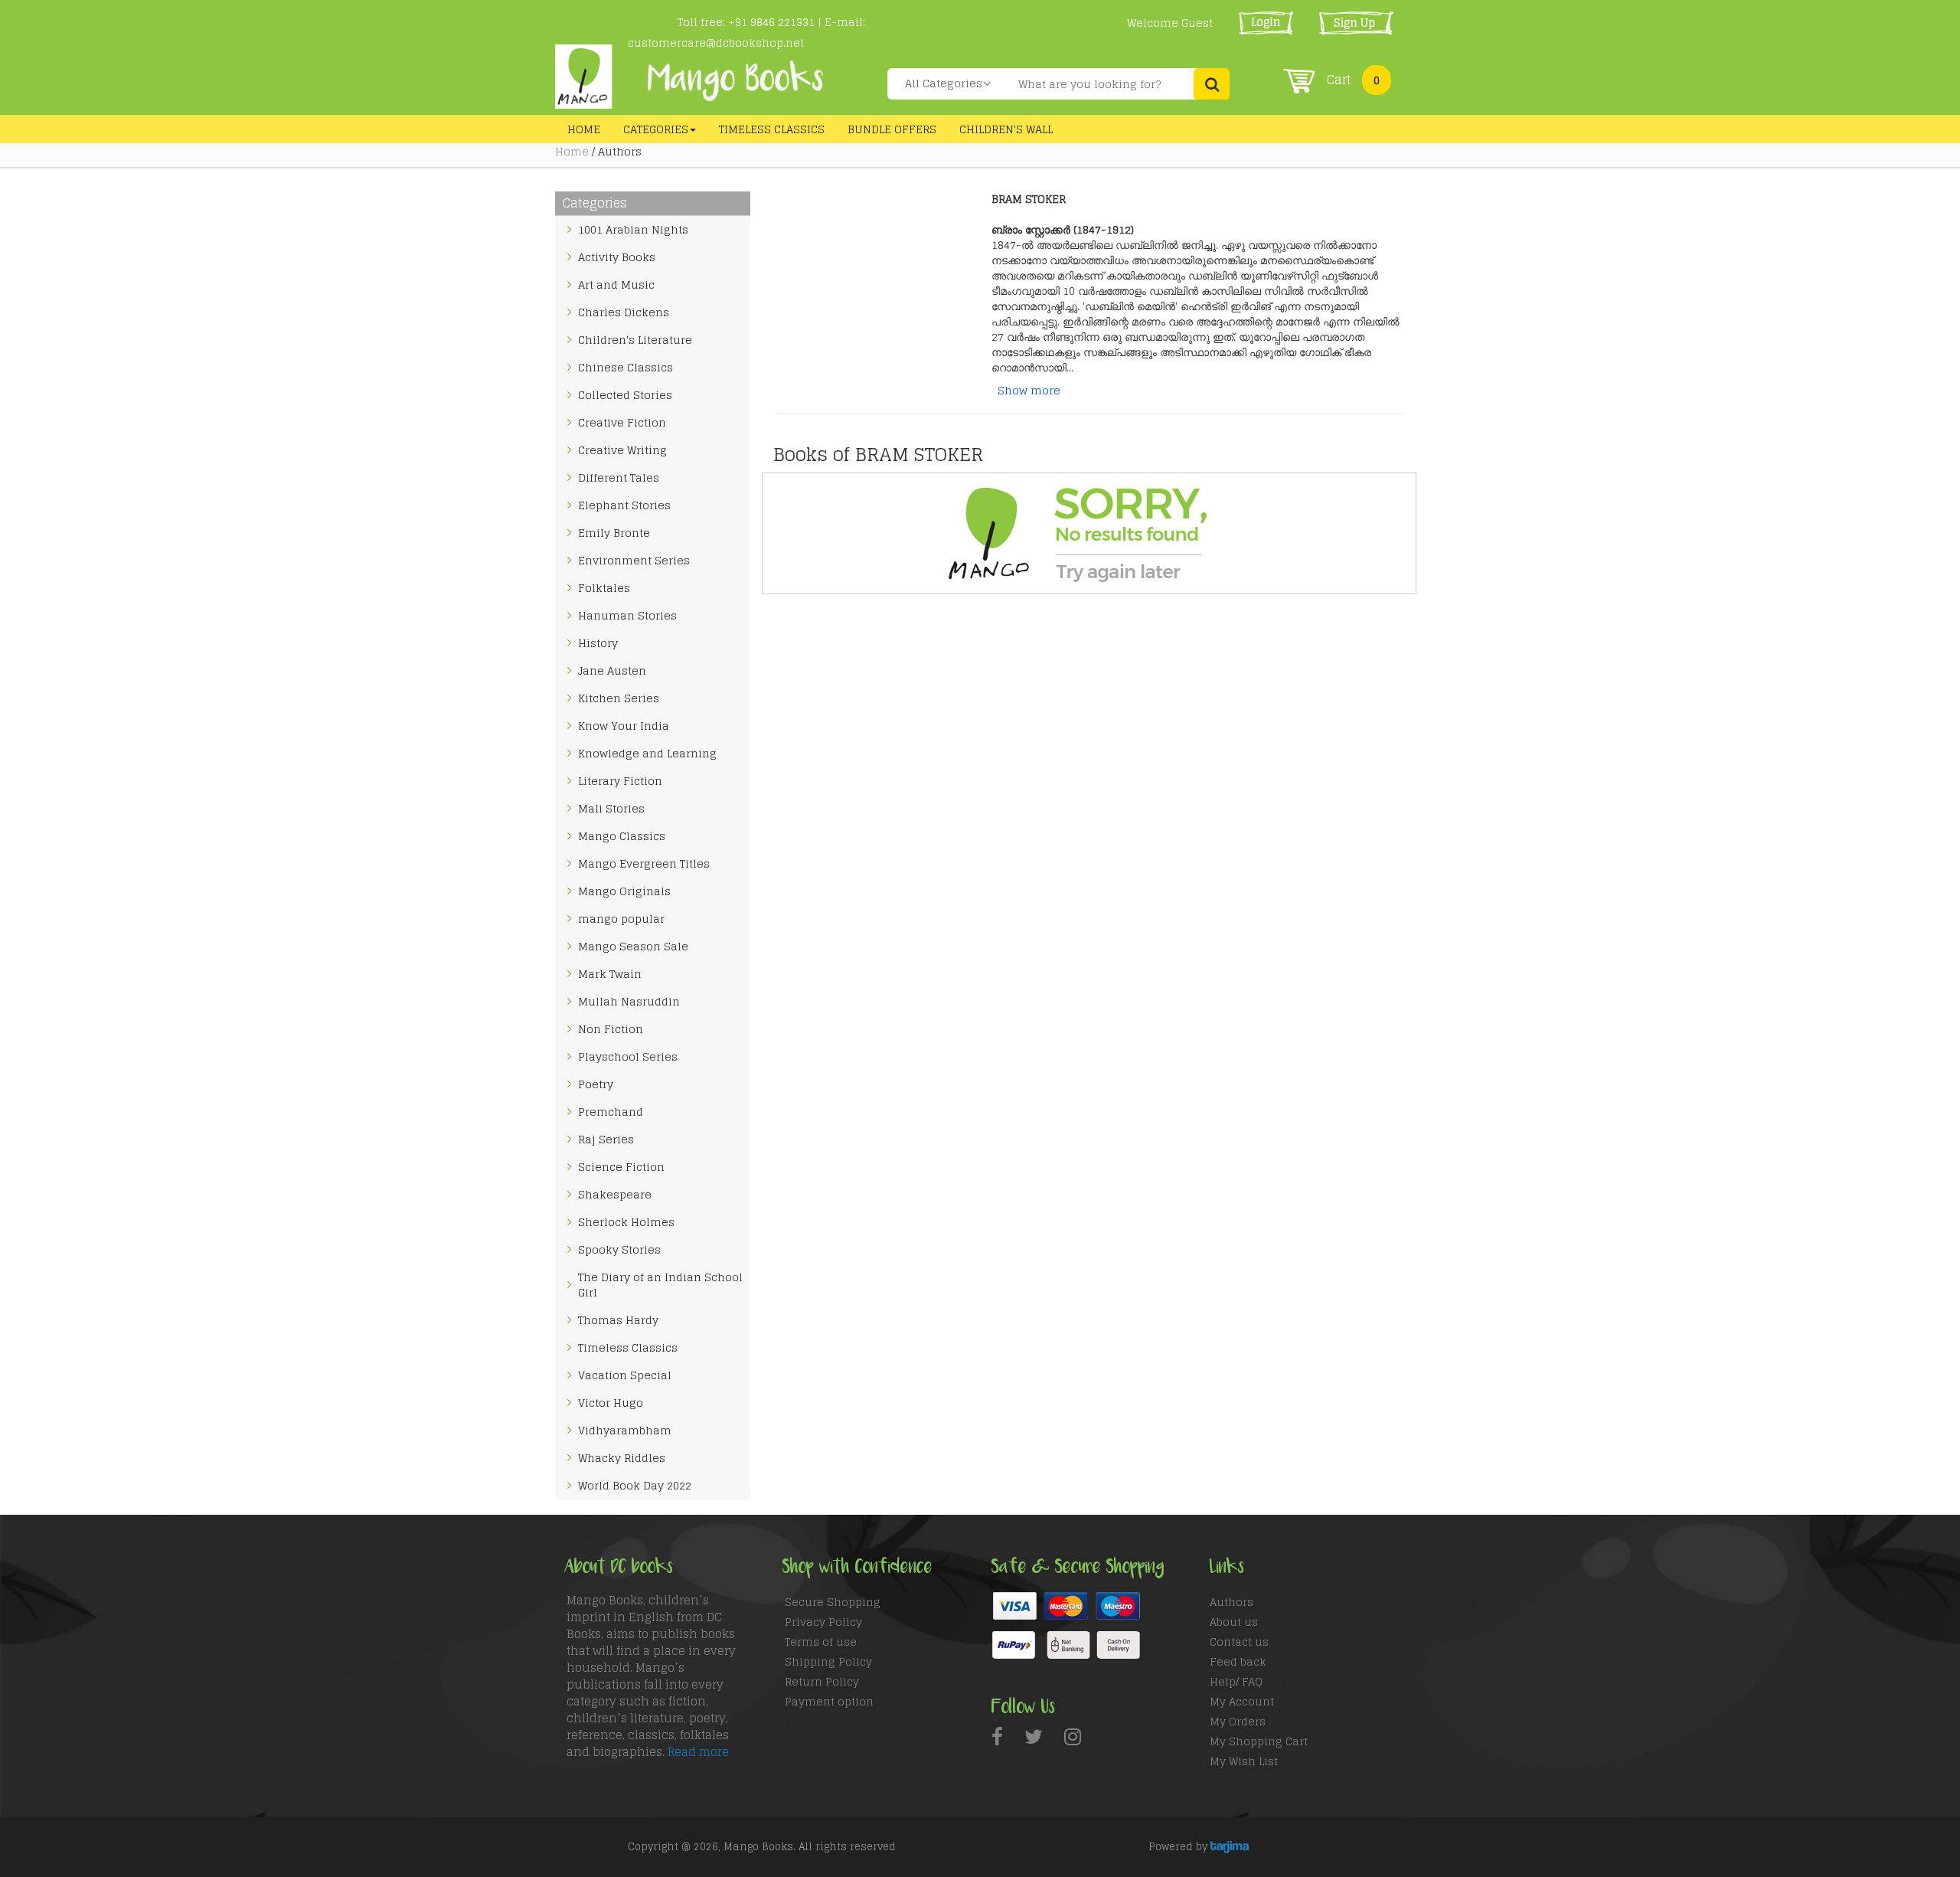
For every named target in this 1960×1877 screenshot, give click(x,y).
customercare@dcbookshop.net (716, 43)
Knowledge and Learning (647, 753)
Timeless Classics (772, 129)
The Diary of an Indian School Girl (660, 1285)
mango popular (621, 919)
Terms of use (821, 1642)
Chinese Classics (626, 367)
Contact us (1239, 1642)
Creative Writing (622, 450)
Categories (656, 129)
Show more (1029, 390)
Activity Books (617, 257)
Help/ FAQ (1236, 1681)
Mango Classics (622, 836)
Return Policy (822, 1681)
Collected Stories (625, 395)
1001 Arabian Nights (633, 229)
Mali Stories (611, 808)
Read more (698, 1752)
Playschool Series (628, 1056)
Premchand (611, 1112)
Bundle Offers (892, 129)
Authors (1232, 1602)
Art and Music (616, 284)
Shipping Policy (828, 1661)
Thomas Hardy (618, 1320)
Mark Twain (610, 974)
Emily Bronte (614, 533)
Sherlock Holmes (626, 1222)
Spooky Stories (619, 1249)
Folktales (604, 588)
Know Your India (624, 726)
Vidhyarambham (625, 1430)
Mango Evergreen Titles (644, 863)
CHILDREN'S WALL (1006, 129)
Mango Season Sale (633, 946)
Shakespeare (615, 1194)
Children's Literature (635, 340)
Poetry (596, 1084)
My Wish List (1244, 1761)
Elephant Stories (624, 505)
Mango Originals (624, 891)
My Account (1242, 1701)
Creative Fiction (622, 422)
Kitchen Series (619, 698)
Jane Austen (612, 670)
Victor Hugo (611, 1403)
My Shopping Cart (1259, 1741)
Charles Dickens (624, 312)
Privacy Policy (823, 1622)
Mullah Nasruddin (629, 1001)
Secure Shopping (833, 1602)
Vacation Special (625, 1375)
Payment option (829, 1701)
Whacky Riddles (622, 1458)
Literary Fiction (620, 781)
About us (1234, 1622)
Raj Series (606, 1139)
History (598, 643)
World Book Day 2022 (635, 1485)
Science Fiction (621, 1167)
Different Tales (619, 477)
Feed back (1238, 1661)
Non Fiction (611, 1029)
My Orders (1238, 1721)
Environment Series (634, 560)
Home (584, 129)
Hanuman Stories (627, 615)
